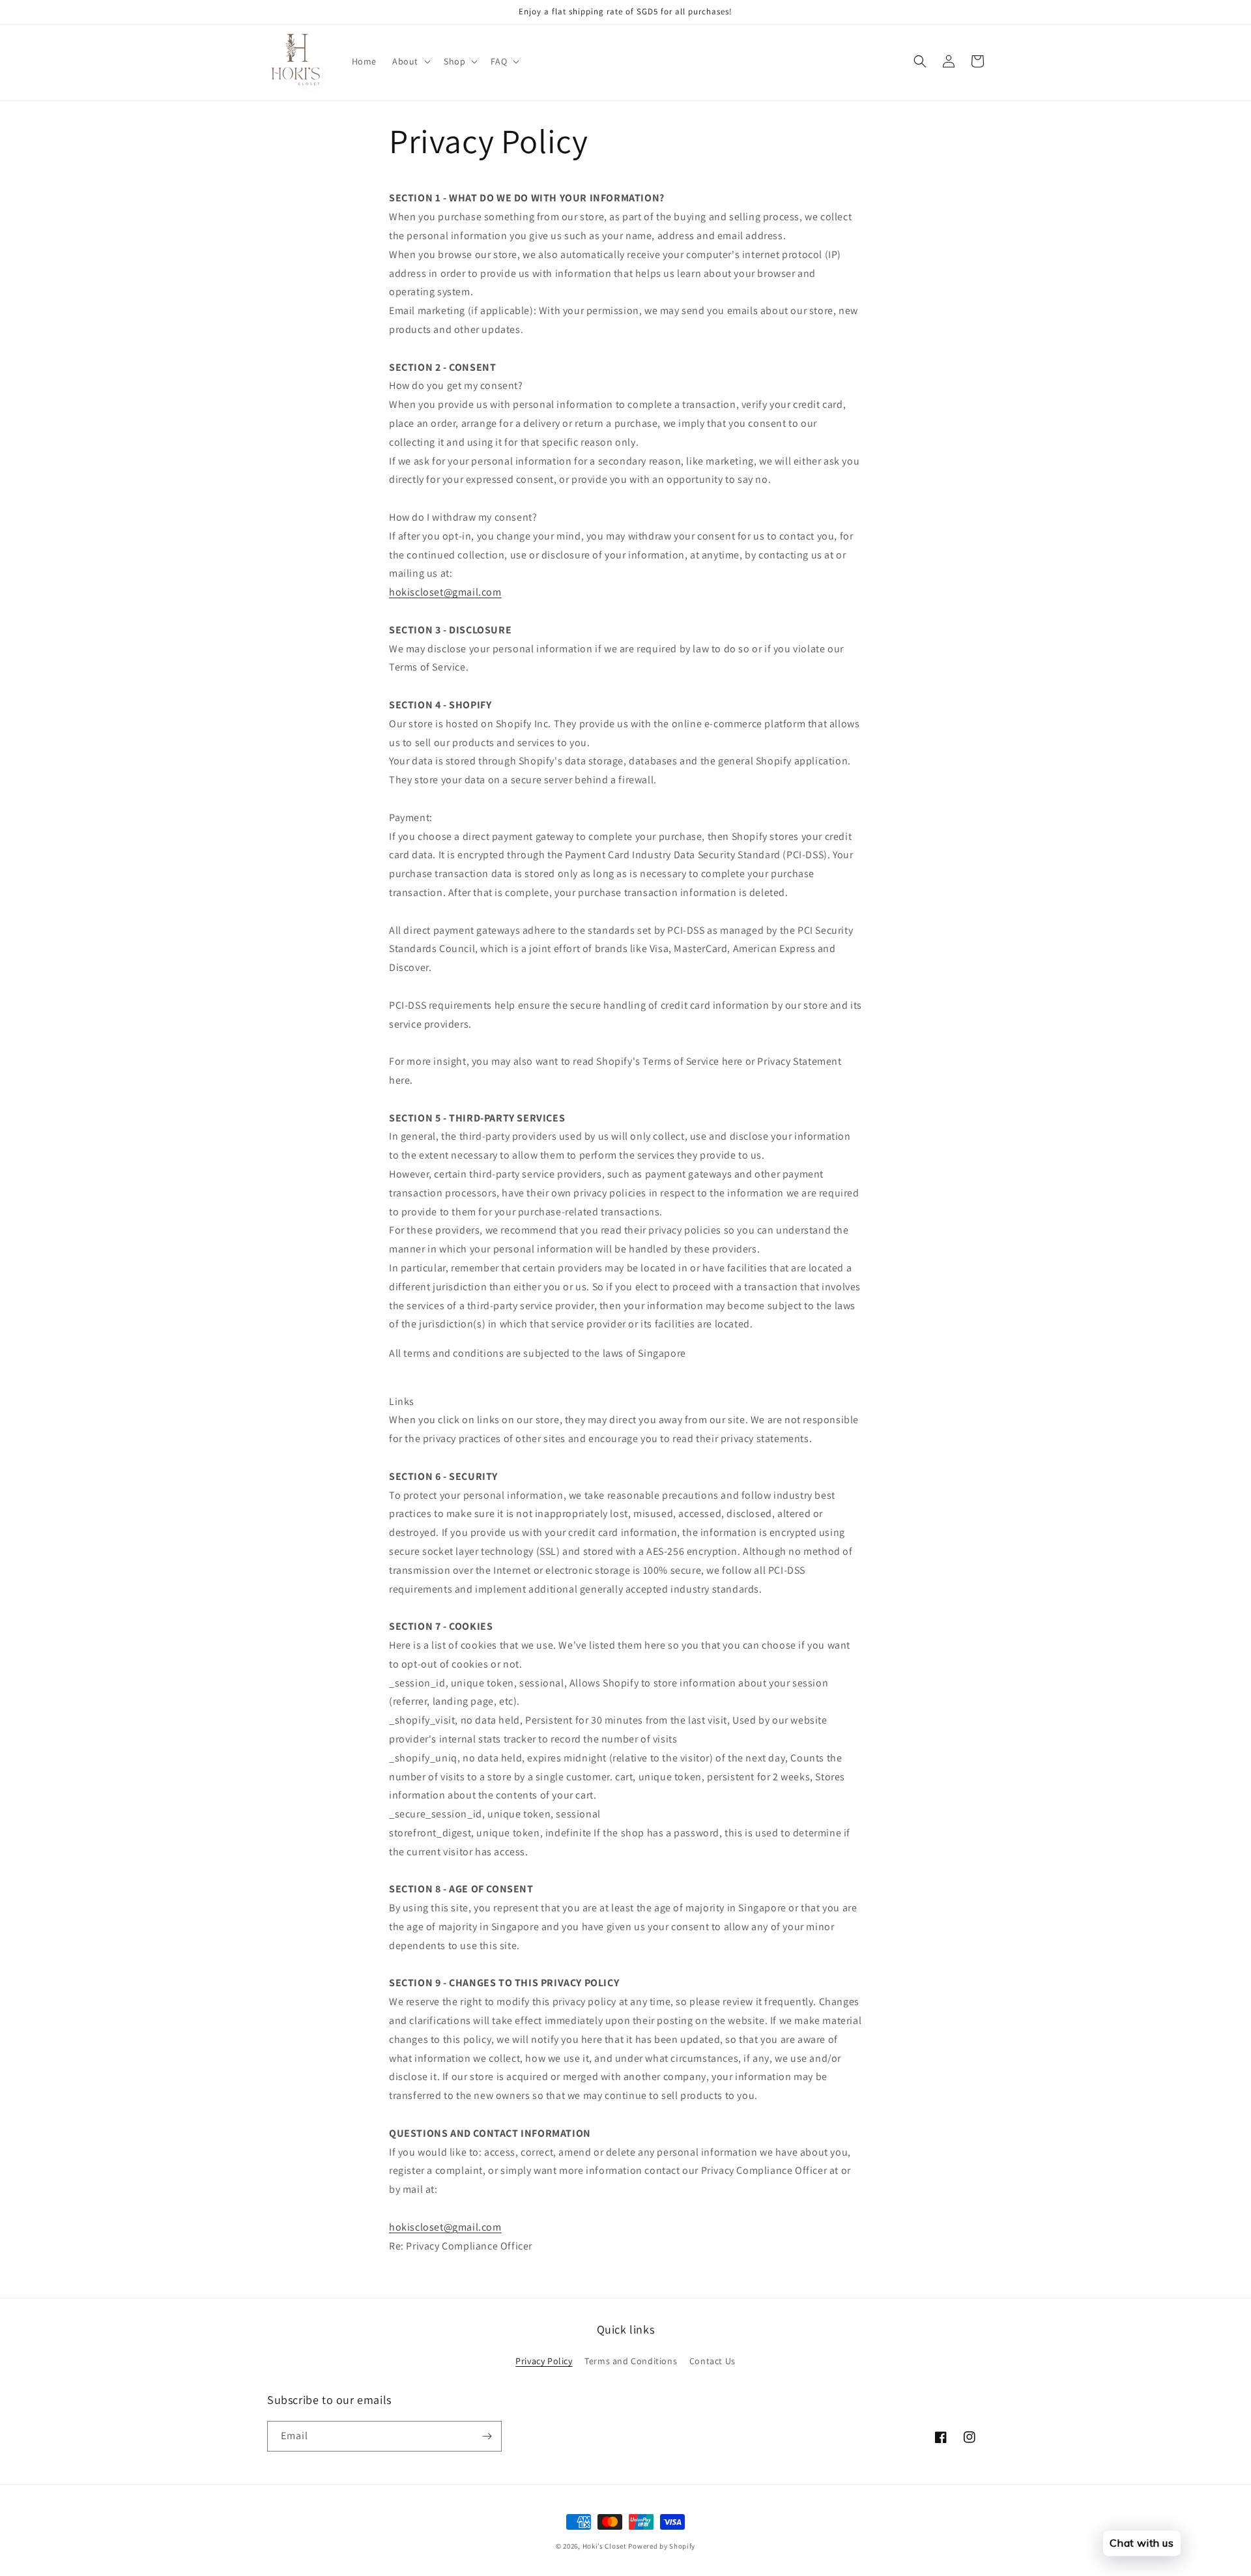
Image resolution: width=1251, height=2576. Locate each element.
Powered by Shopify (662, 2546)
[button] (410, 61)
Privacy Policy (544, 2361)
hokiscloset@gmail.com (445, 592)
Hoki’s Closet (605, 2546)
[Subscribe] (487, 2436)
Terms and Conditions (631, 2361)
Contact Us (712, 2361)
